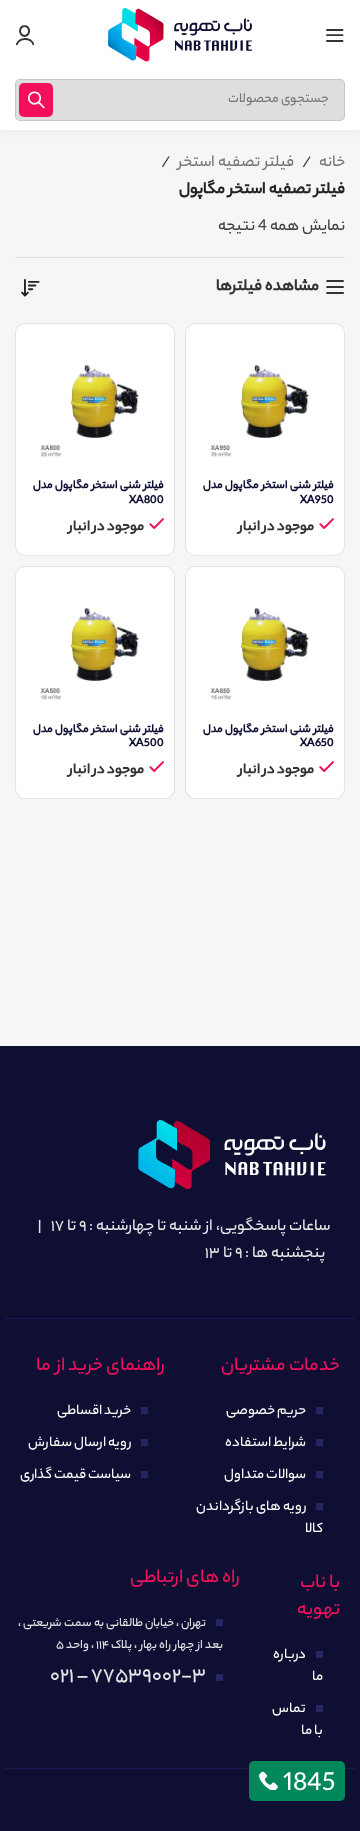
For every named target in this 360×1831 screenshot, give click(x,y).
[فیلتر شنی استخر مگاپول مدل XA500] (95, 646)
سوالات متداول (265, 1475)
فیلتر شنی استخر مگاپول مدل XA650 (268, 737)
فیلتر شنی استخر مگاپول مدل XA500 (98, 737)
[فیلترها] (285, 574)
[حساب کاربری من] (25, 35)
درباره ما (298, 1666)
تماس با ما (297, 1720)
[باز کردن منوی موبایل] (335, 35)
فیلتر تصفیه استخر (236, 163)
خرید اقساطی (94, 1411)
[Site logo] (180, 35)
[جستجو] (36, 100)
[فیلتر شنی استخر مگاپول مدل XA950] (265, 403)
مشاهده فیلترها (267, 287)
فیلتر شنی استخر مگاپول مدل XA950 (268, 493)
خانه (332, 163)
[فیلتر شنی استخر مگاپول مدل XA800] (95, 403)
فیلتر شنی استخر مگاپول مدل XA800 (98, 493)
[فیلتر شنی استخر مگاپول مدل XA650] (265, 646)
